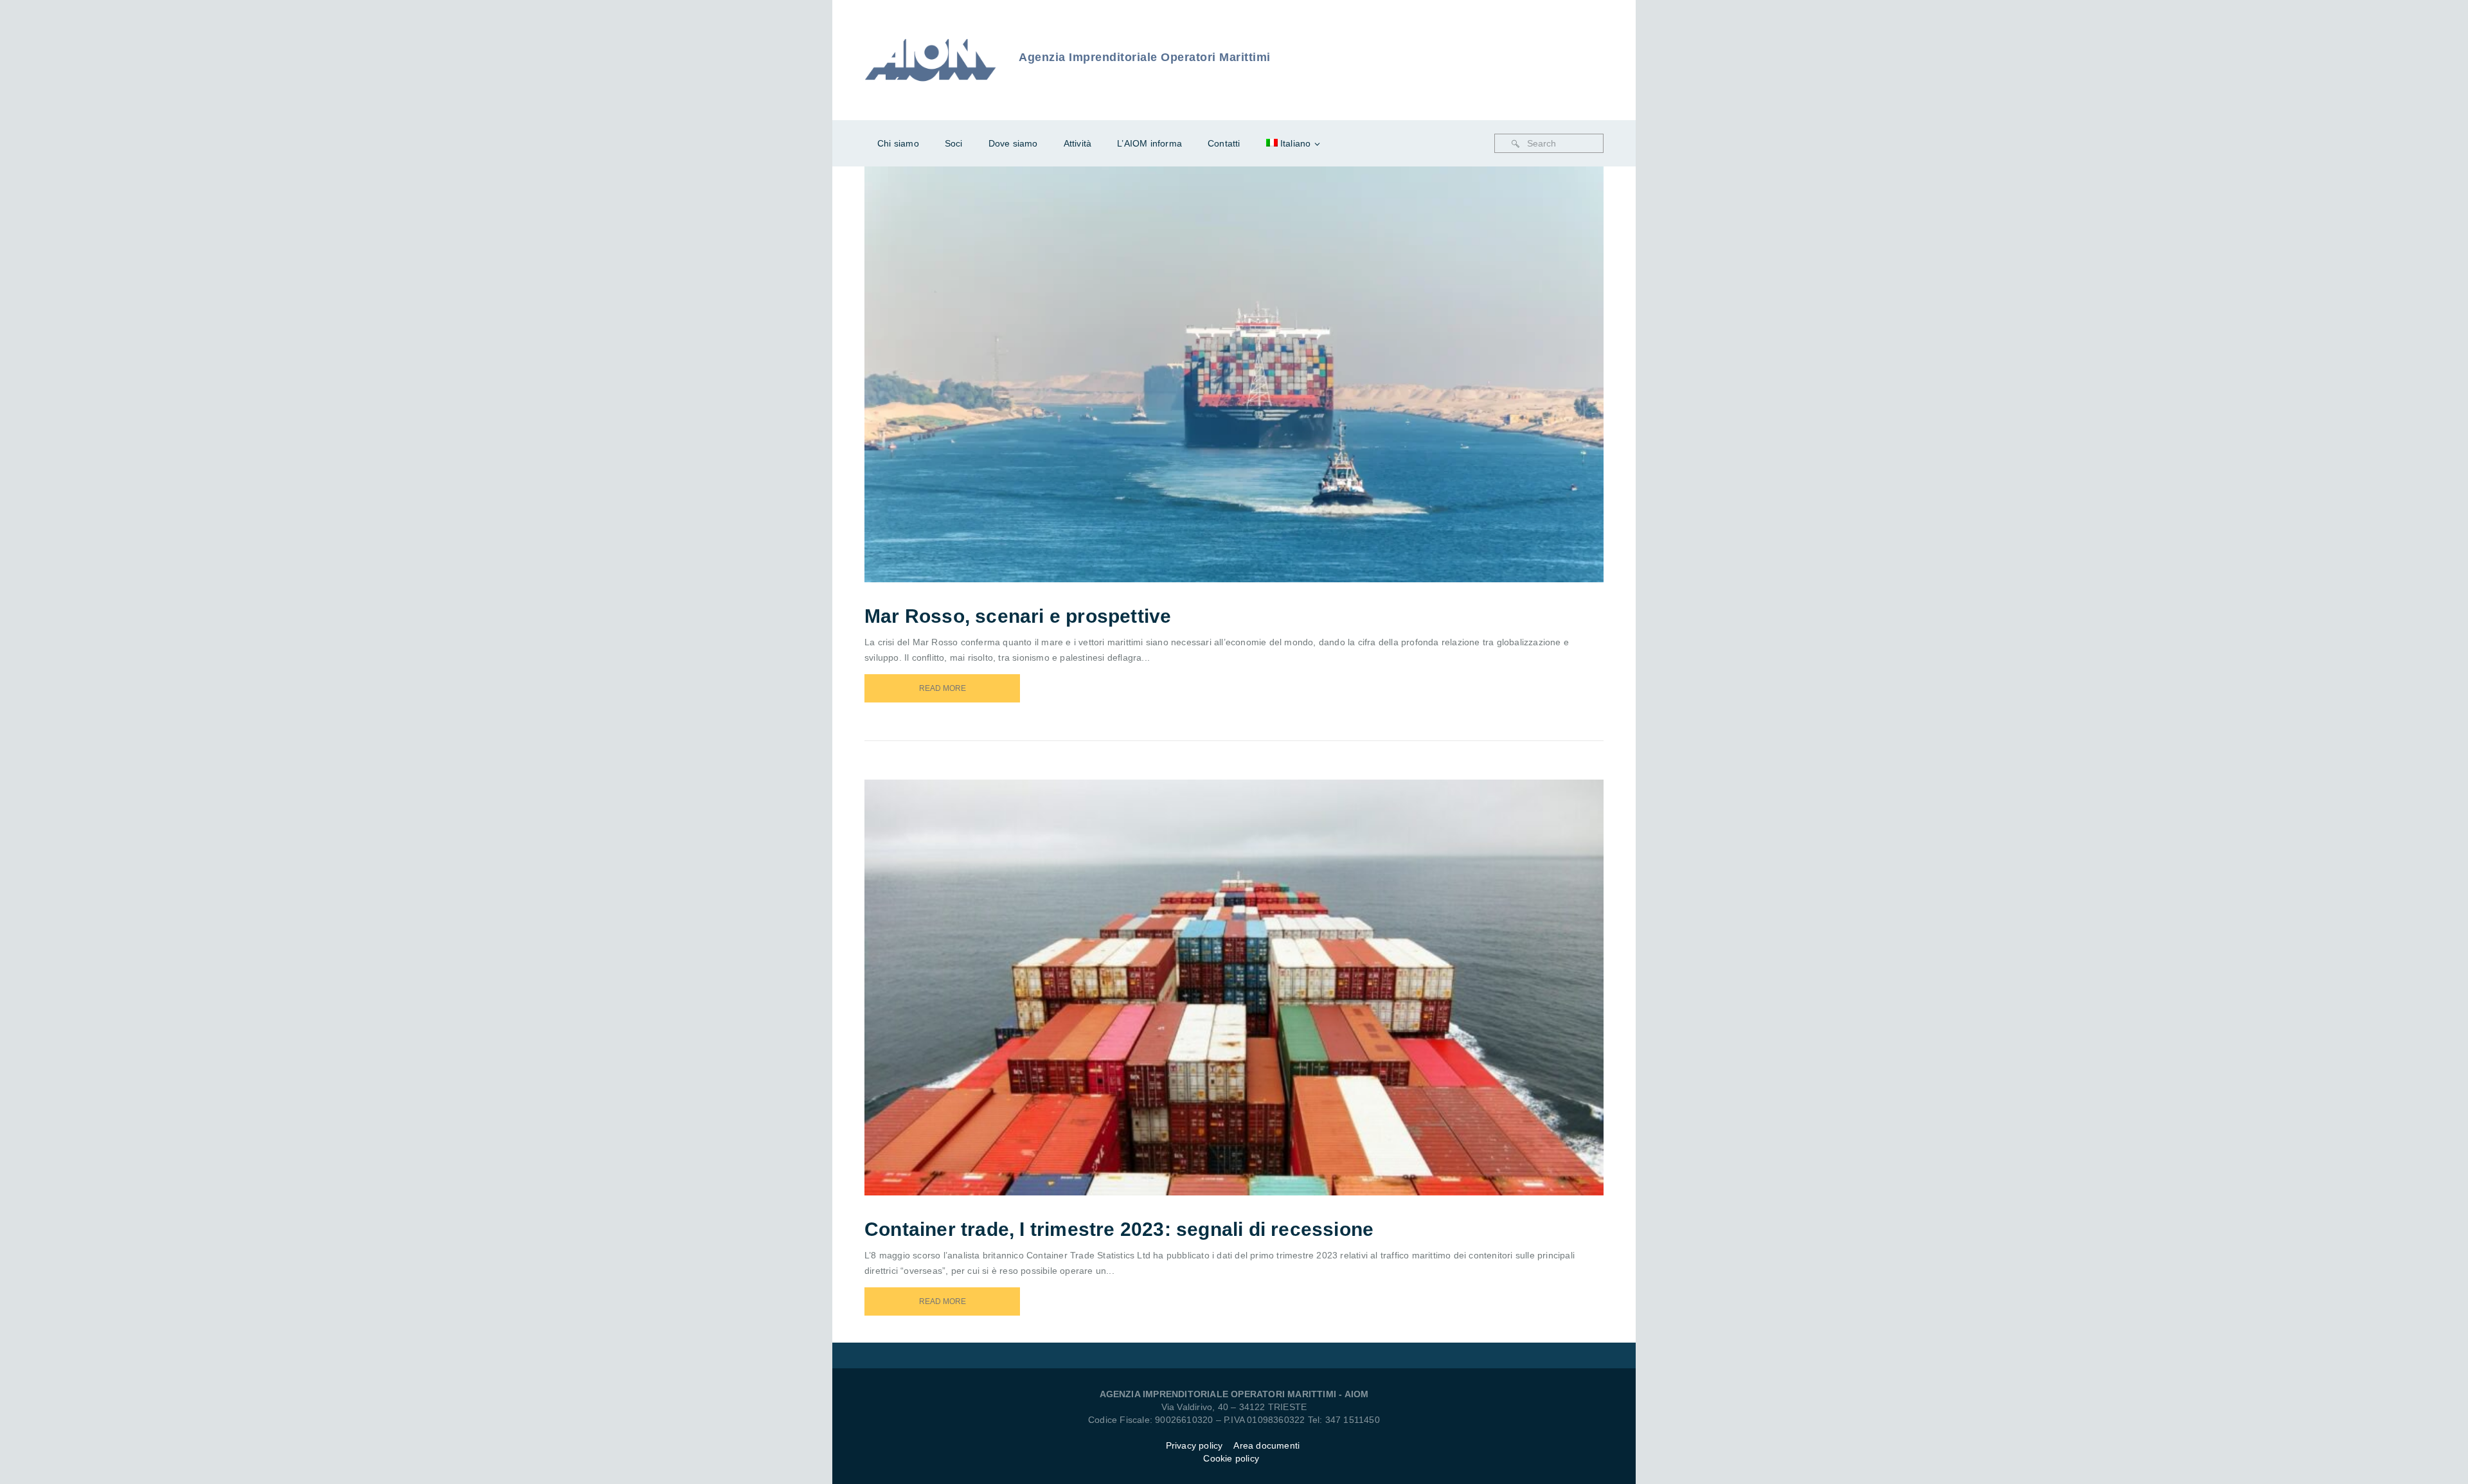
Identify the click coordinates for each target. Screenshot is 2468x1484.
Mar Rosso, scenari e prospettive (1018, 616)
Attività (1078, 143)
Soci (954, 143)
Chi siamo (898, 143)
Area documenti (1268, 1445)
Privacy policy (1194, 1445)
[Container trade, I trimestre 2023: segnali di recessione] (1251, 970)
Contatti (1224, 143)
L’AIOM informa (1149, 143)
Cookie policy (1231, 1458)
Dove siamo (1013, 143)
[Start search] (1516, 144)
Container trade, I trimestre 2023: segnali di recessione (1119, 1229)
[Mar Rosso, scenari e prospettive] (1251, 357)
